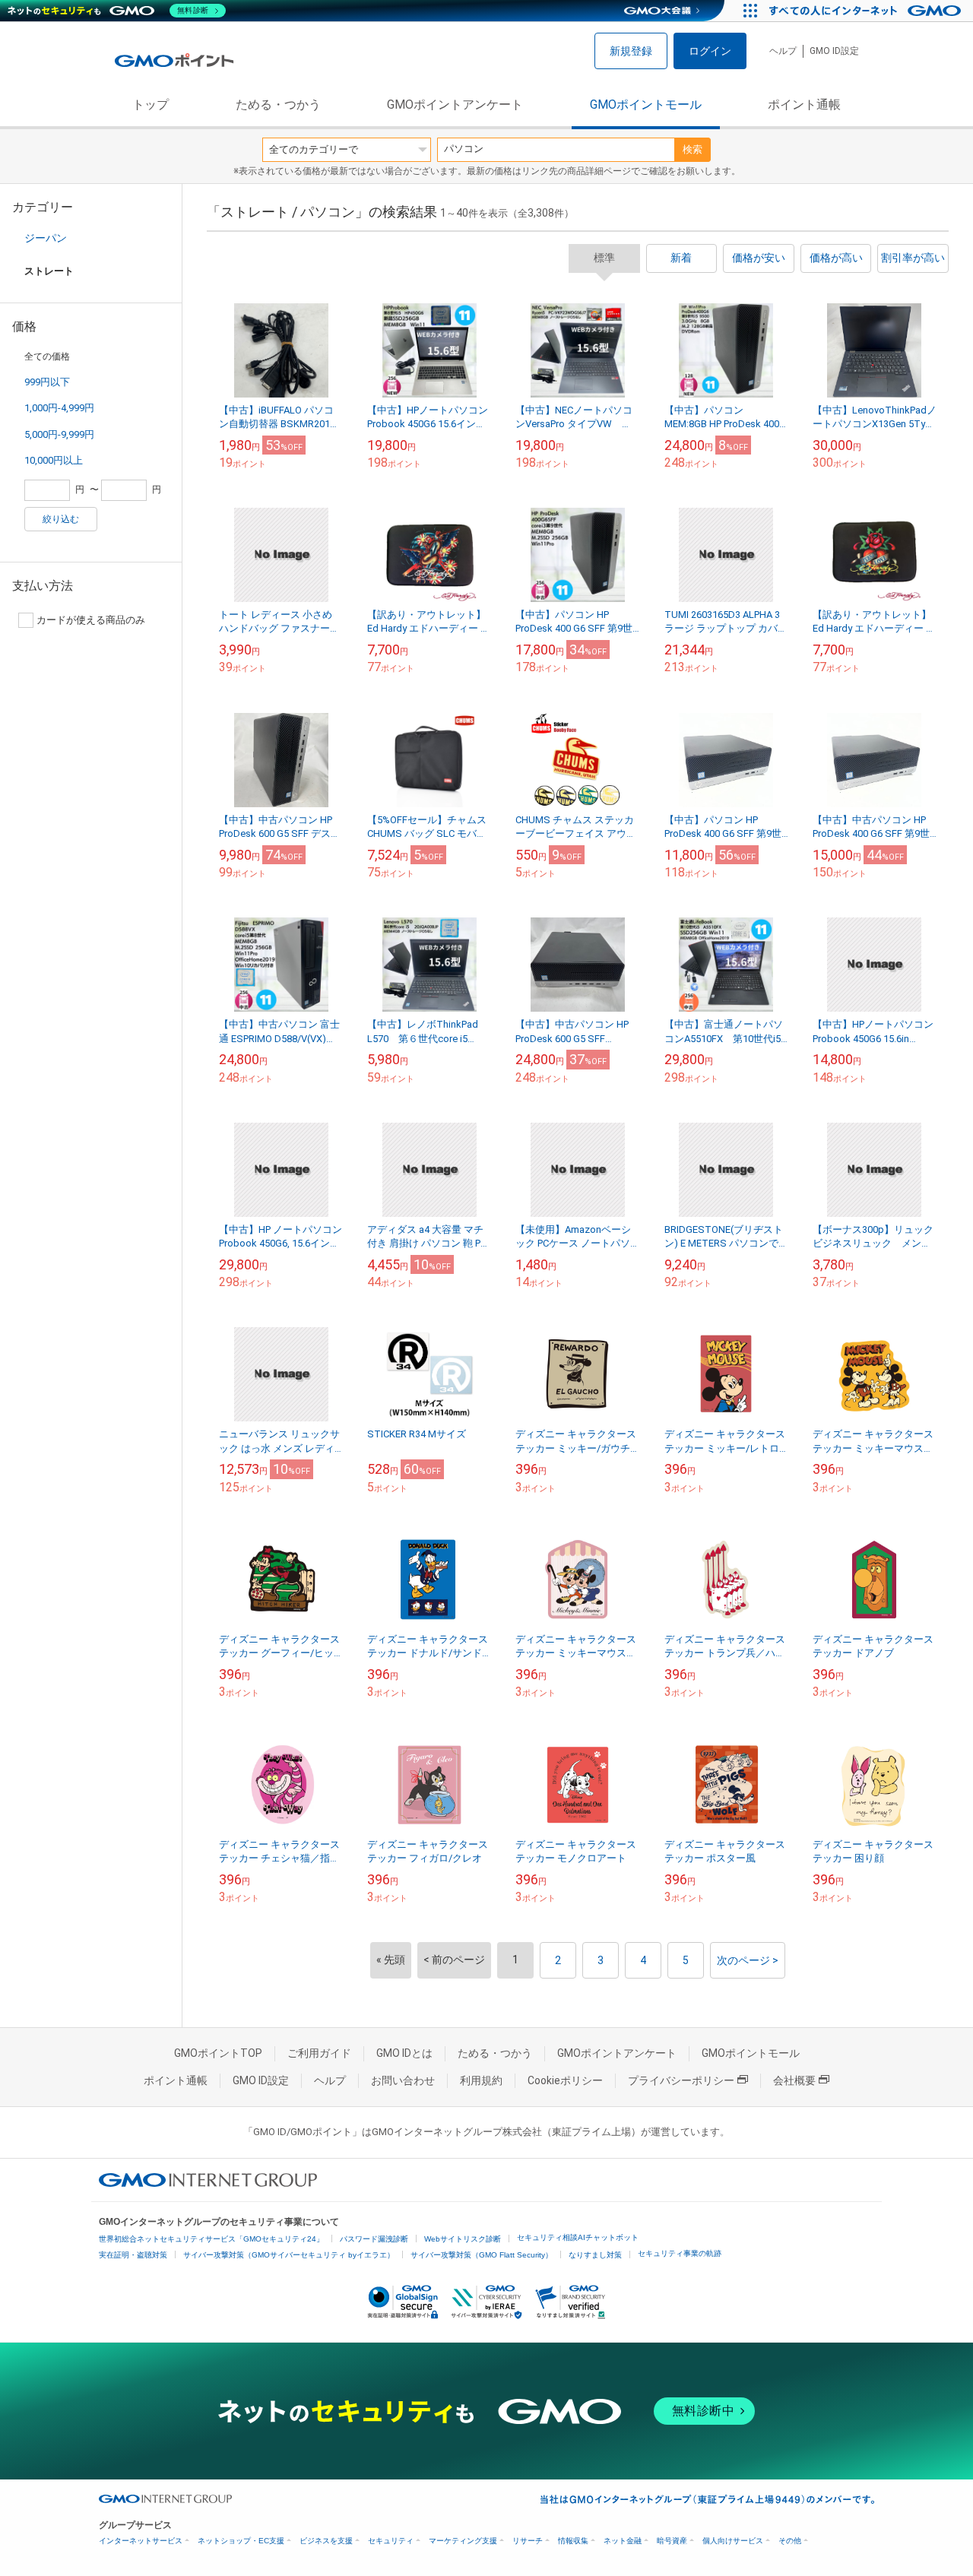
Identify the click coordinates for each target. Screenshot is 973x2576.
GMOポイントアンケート (455, 105)
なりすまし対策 (595, 2255)
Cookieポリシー (565, 2080)
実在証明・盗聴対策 (133, 2255)
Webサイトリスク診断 (463, 2239)
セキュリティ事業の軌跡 (680, 2253)
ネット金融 (623, 2541)
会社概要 (794, 2080)
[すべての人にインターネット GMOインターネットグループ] (867, 11)
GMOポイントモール (646, 105)
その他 (790, 2541)
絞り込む (61, 519)
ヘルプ (783, 51)
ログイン (710, 51)
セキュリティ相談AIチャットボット (578, 2237)
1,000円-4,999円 (59, 408)
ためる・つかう (278, 105)
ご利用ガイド (319, 2053)
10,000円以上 (54, 460)
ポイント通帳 (804, 105)
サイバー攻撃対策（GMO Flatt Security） (482, 2255)
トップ (151, 105)
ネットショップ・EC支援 (241, 2541)
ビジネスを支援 (326, 2541)
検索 (693, 149)
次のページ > (748, 1960)
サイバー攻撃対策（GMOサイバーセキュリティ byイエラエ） (289, 2255)
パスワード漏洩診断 (374, 2239)
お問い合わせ (403, 2080)
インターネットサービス (141, 2541)
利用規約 (481, 2080)
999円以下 (47, 382)
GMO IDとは (404, 2053)
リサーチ (528, 2541)
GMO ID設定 (834, 51)
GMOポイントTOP (218, 2053)
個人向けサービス (733, 2541)
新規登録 (631, 51)
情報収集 (573, 2541)
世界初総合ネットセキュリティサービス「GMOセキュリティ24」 (211, 2239)
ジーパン (46, 238)
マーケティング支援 (463, 2541)
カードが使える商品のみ (91, 620)
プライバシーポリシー (681, 2080)
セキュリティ (391, 2541)
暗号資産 (672, 2541)
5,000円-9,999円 (59, 434)
